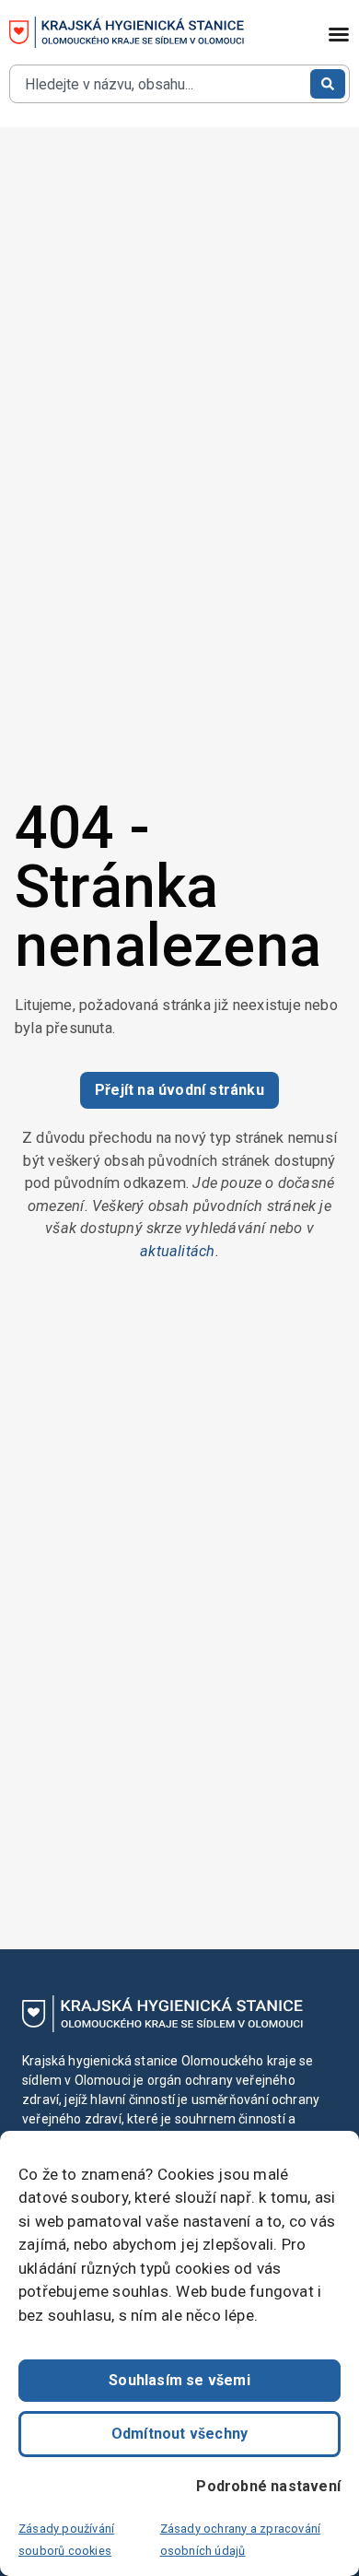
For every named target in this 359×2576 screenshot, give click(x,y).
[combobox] (158, 84)
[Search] (328, 84)
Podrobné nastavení (268, 2486)
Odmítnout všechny (179, 2434)
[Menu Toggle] (339, 34)
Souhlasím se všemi (179, 2380)
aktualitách (177, 1251)
